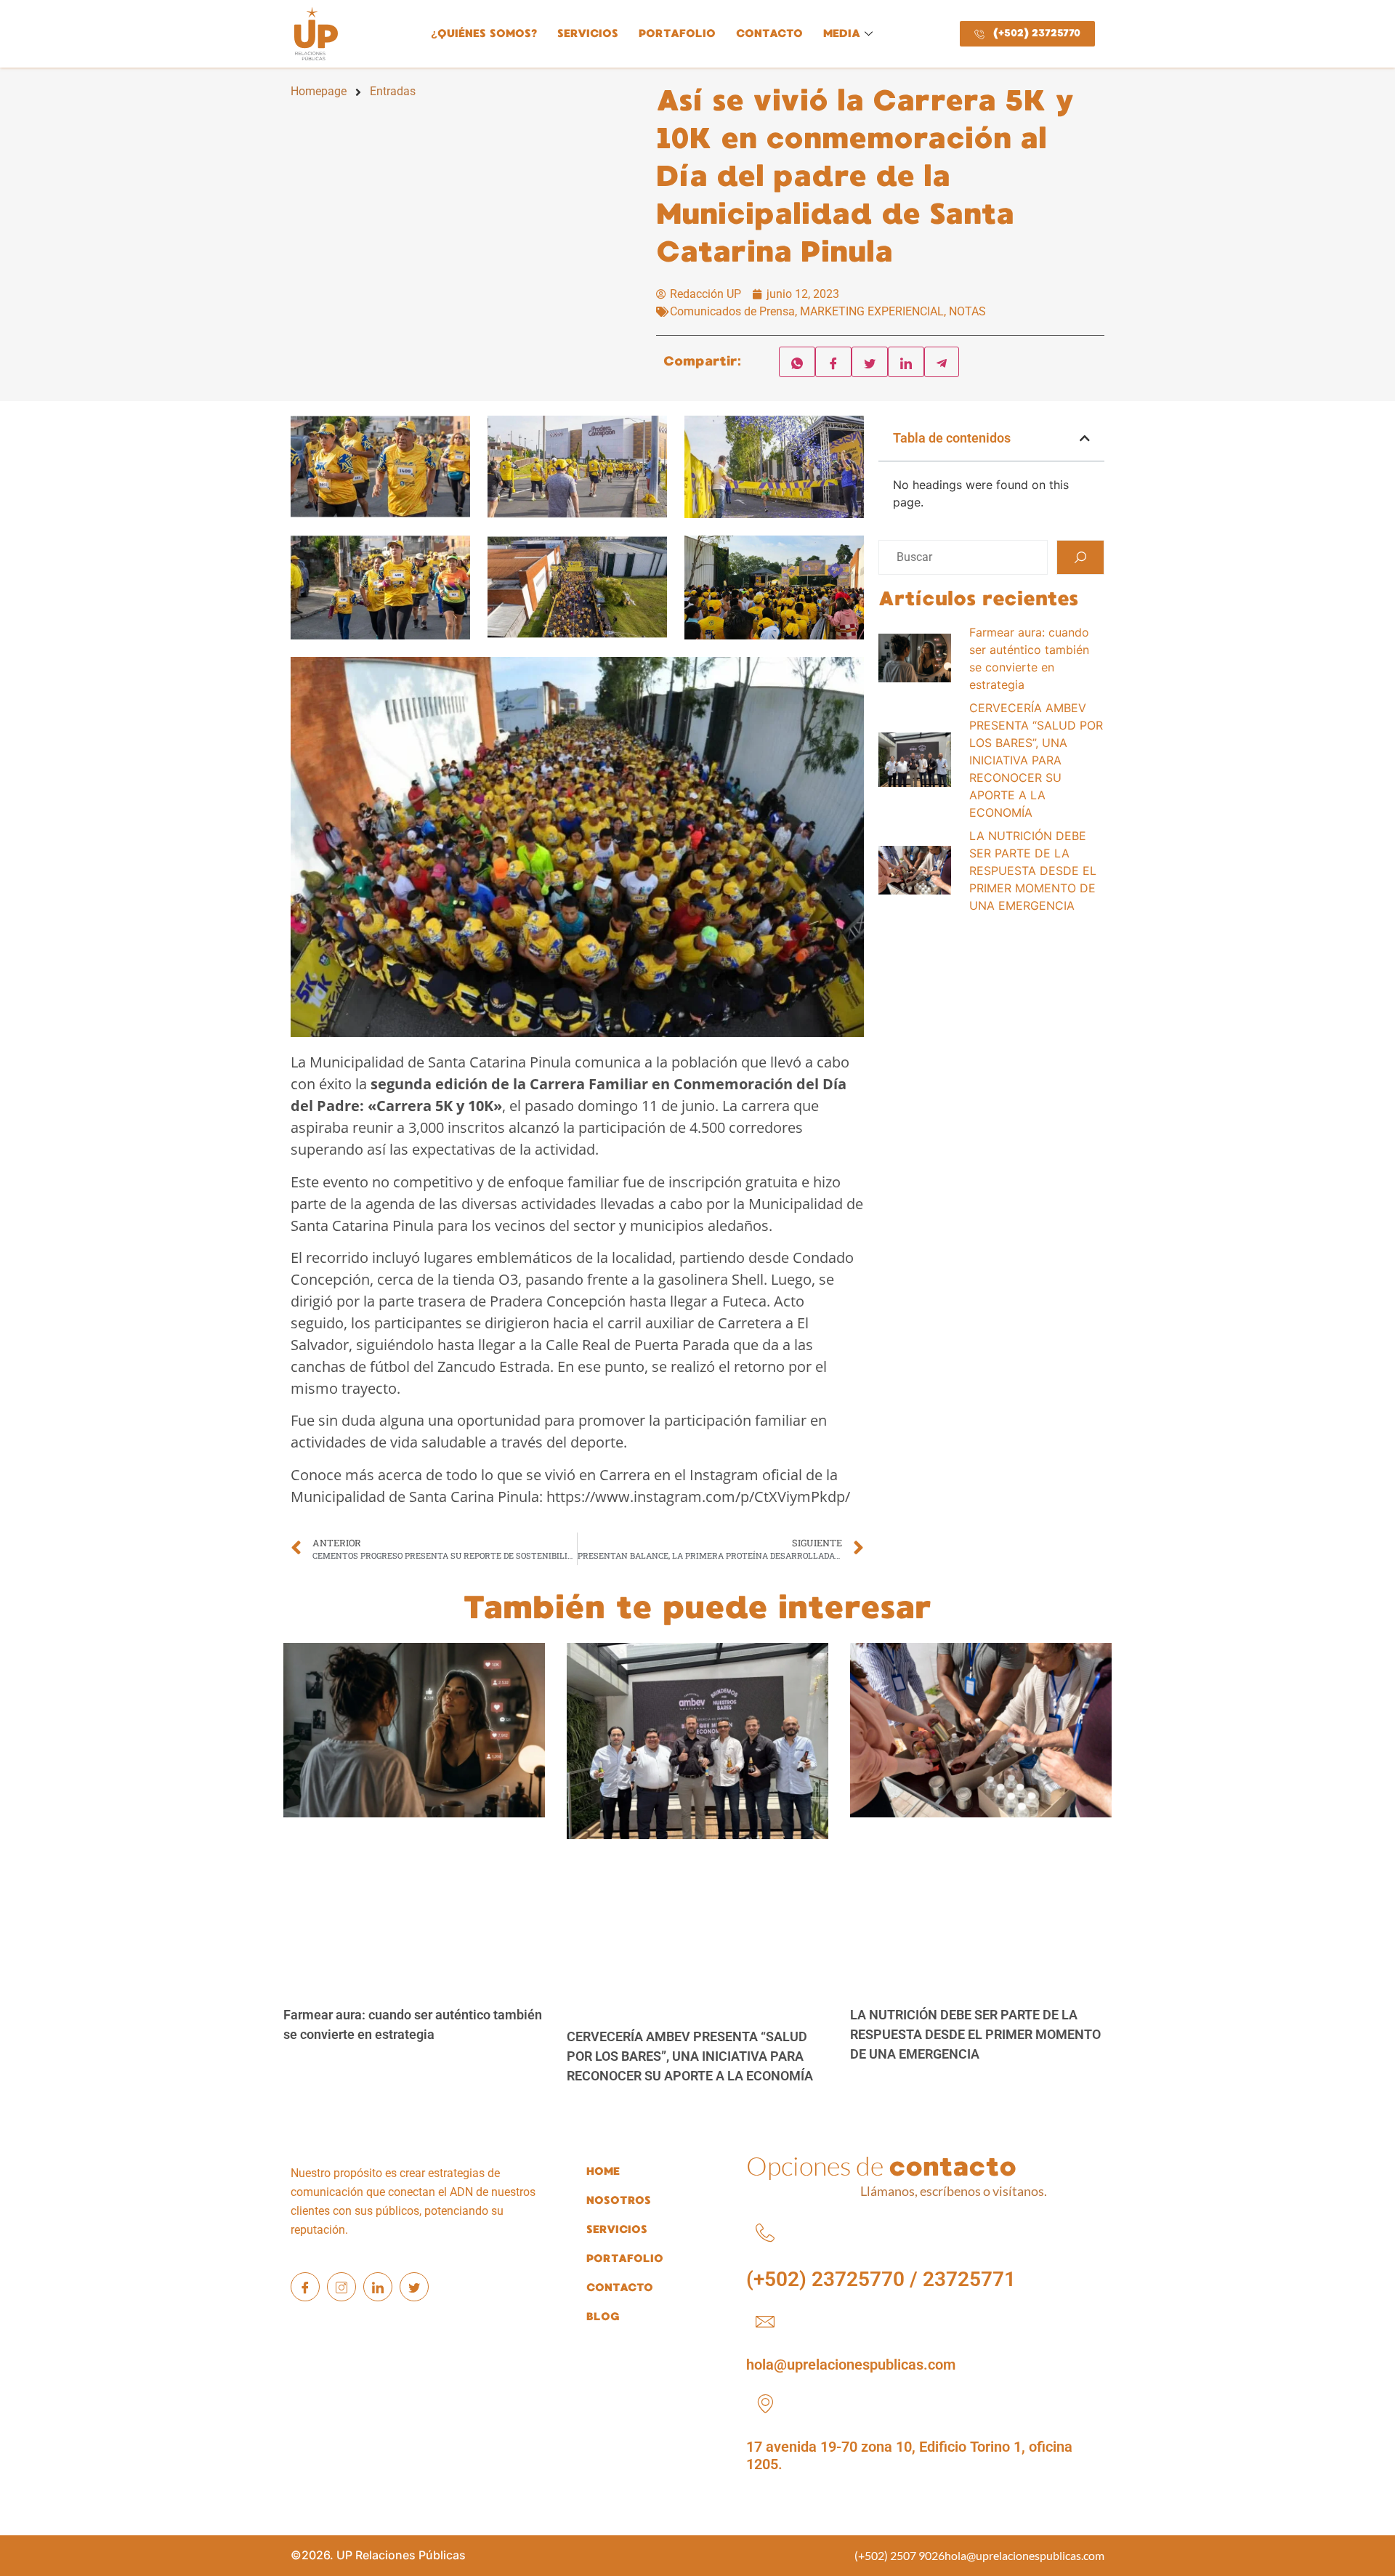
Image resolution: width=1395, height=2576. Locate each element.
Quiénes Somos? (484, 33)
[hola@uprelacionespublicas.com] (765, 2322)
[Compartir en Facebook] (833, 362)
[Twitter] (414, 2287)
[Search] (1080, 557)
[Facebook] (305, 2287)
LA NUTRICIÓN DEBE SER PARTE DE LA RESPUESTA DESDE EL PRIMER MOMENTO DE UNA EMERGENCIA (975, 2034)
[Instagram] (341, 2287)
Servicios (588, 33)
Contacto (769, 33)
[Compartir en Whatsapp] (797, 362)
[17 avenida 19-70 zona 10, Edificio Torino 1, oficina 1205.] (765, 2404)
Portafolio (677, 33)
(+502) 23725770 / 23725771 (881, 2279)
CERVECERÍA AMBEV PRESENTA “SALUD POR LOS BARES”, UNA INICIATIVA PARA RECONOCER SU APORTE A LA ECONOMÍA (690, 2056)
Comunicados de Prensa (732, 311)
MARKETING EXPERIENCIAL (872, 311)
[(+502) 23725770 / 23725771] (765, 2233)
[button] (1085, 438)
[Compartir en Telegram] (942, 362)
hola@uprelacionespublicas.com (851, 2365)
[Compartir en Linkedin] (906, 362)
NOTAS (967, 311)
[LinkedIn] (378, 2287)
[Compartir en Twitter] (870, 362)
